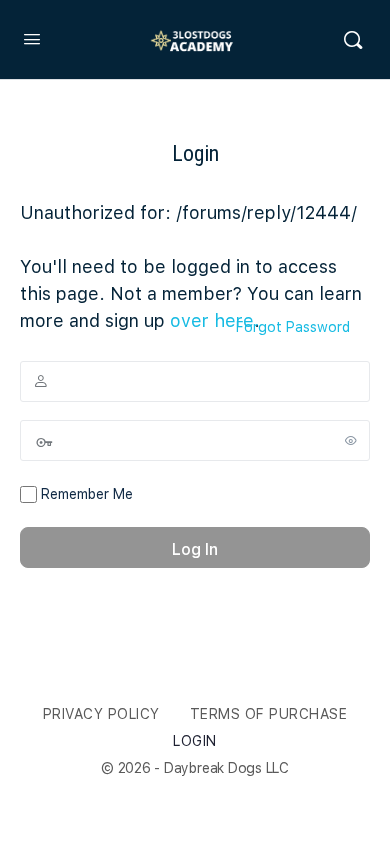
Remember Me (85, 494)
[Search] (353, 40)
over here (212, 320)
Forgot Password (293, 327)
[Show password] (351, 440)
